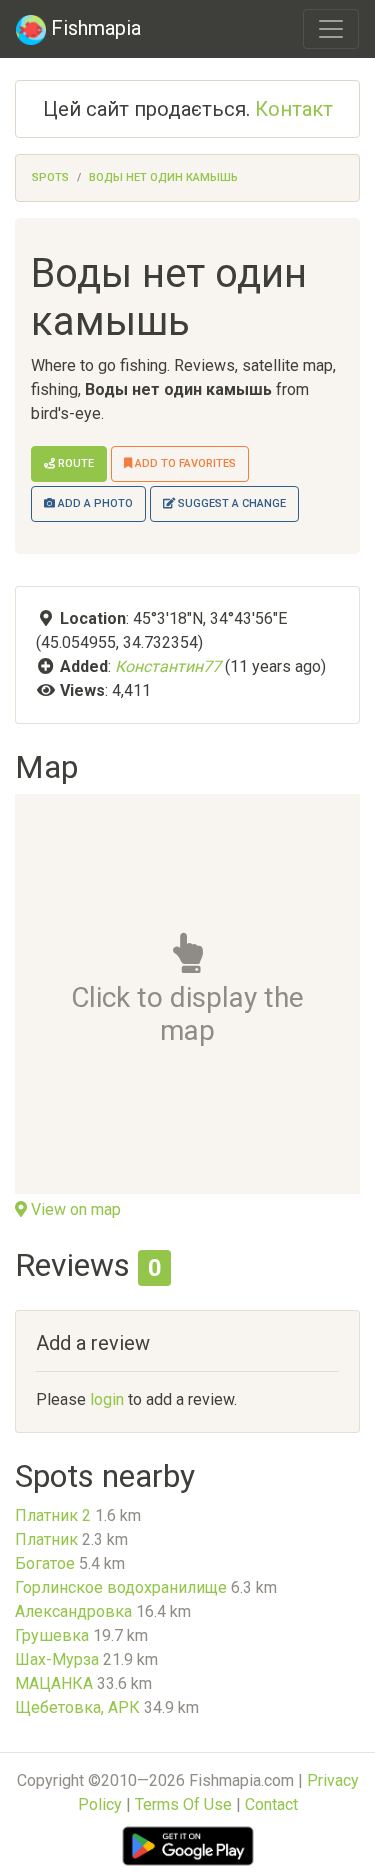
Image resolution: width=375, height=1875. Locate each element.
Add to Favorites (184, 463)
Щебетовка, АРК (77, 1707)
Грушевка (52, 1635)
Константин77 (168, 666)
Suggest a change (230, 503)
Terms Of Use (183, 1804)
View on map (74, 1209)
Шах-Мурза (57, 1659)
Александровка (73, 1611)
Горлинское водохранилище (121, 1587)
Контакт (294, 109)
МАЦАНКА (54, 1683)
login (107, 1399)
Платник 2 (53, 1515)
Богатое (45, 1563)
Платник (46, 1539)
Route (74, 463)
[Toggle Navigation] (331, 29)
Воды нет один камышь (163, 177)
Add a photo (94, 503)
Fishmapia (93, 28)
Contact (271, 1804)
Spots (50, 177)
